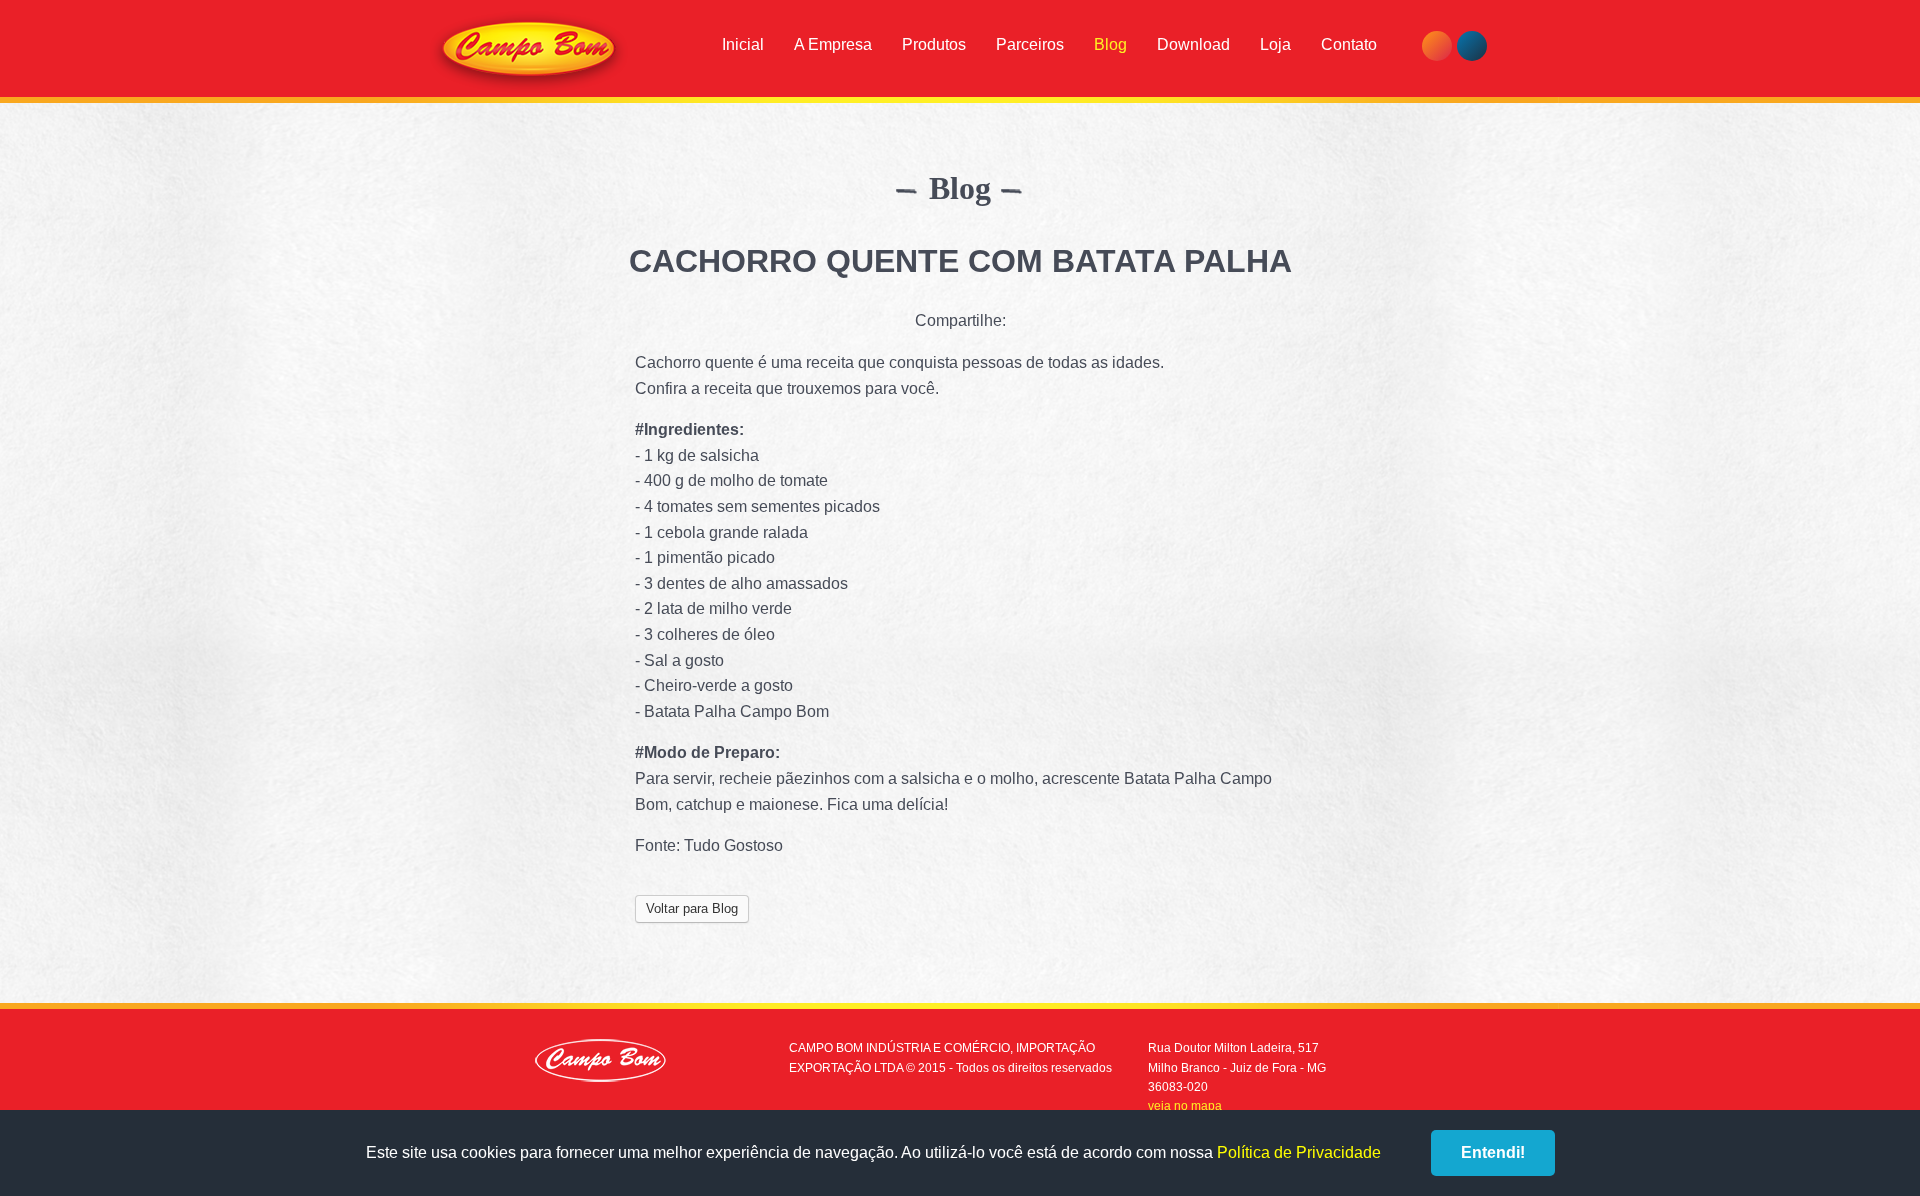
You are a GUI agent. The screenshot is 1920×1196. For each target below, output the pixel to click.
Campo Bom (529, 52)
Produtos (934, 44)
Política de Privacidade (1299, 1152)
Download (1193, 44)
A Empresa (833, 44)
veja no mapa (1185, 1106)
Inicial (743, 44)
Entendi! (1493, 1152)
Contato (1349, 44)
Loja (1275, 44)
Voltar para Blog (692, 908)
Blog (1110, 44)
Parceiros (1030, 44)
